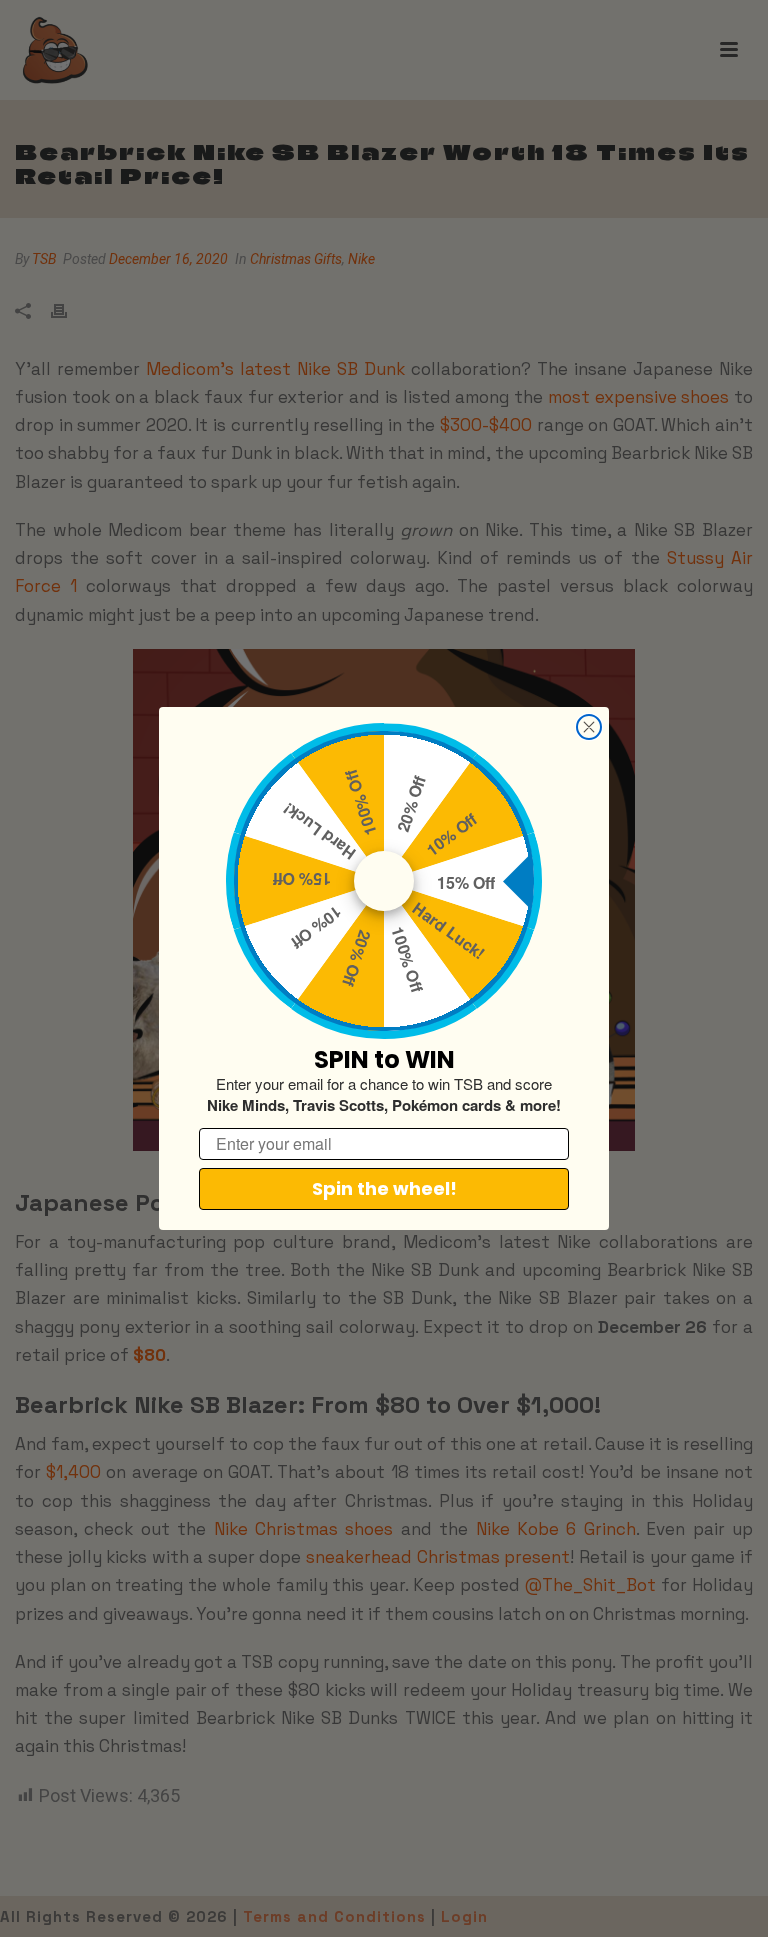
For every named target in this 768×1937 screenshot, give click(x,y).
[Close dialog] (589, 727)
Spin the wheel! (384, 1188)
